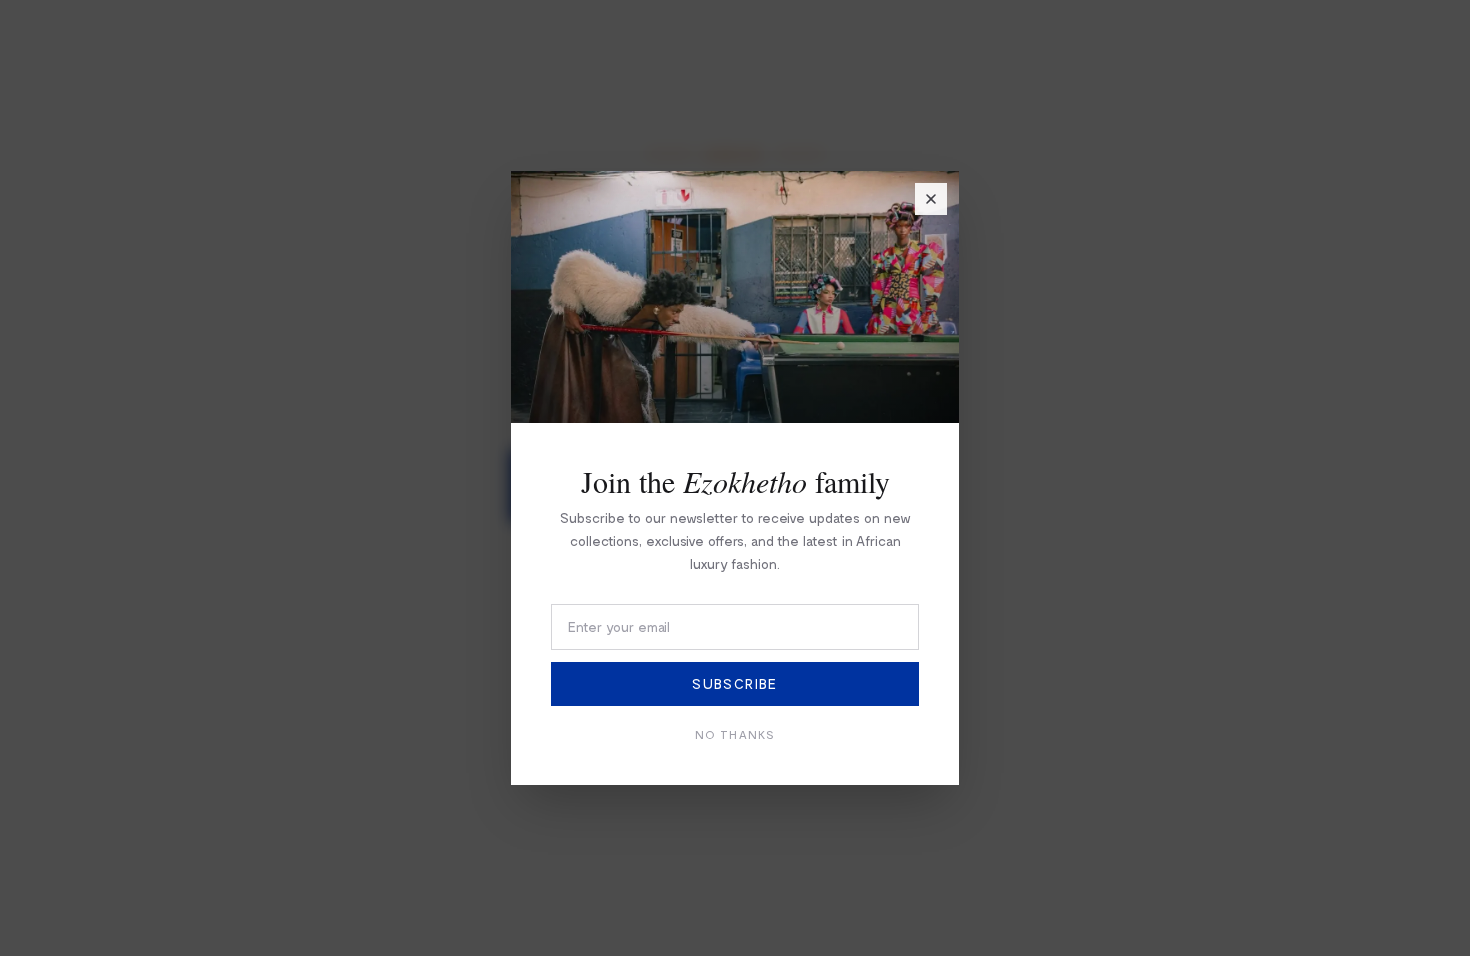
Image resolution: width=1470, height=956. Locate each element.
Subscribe (735, 683)
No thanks (735, 734)
